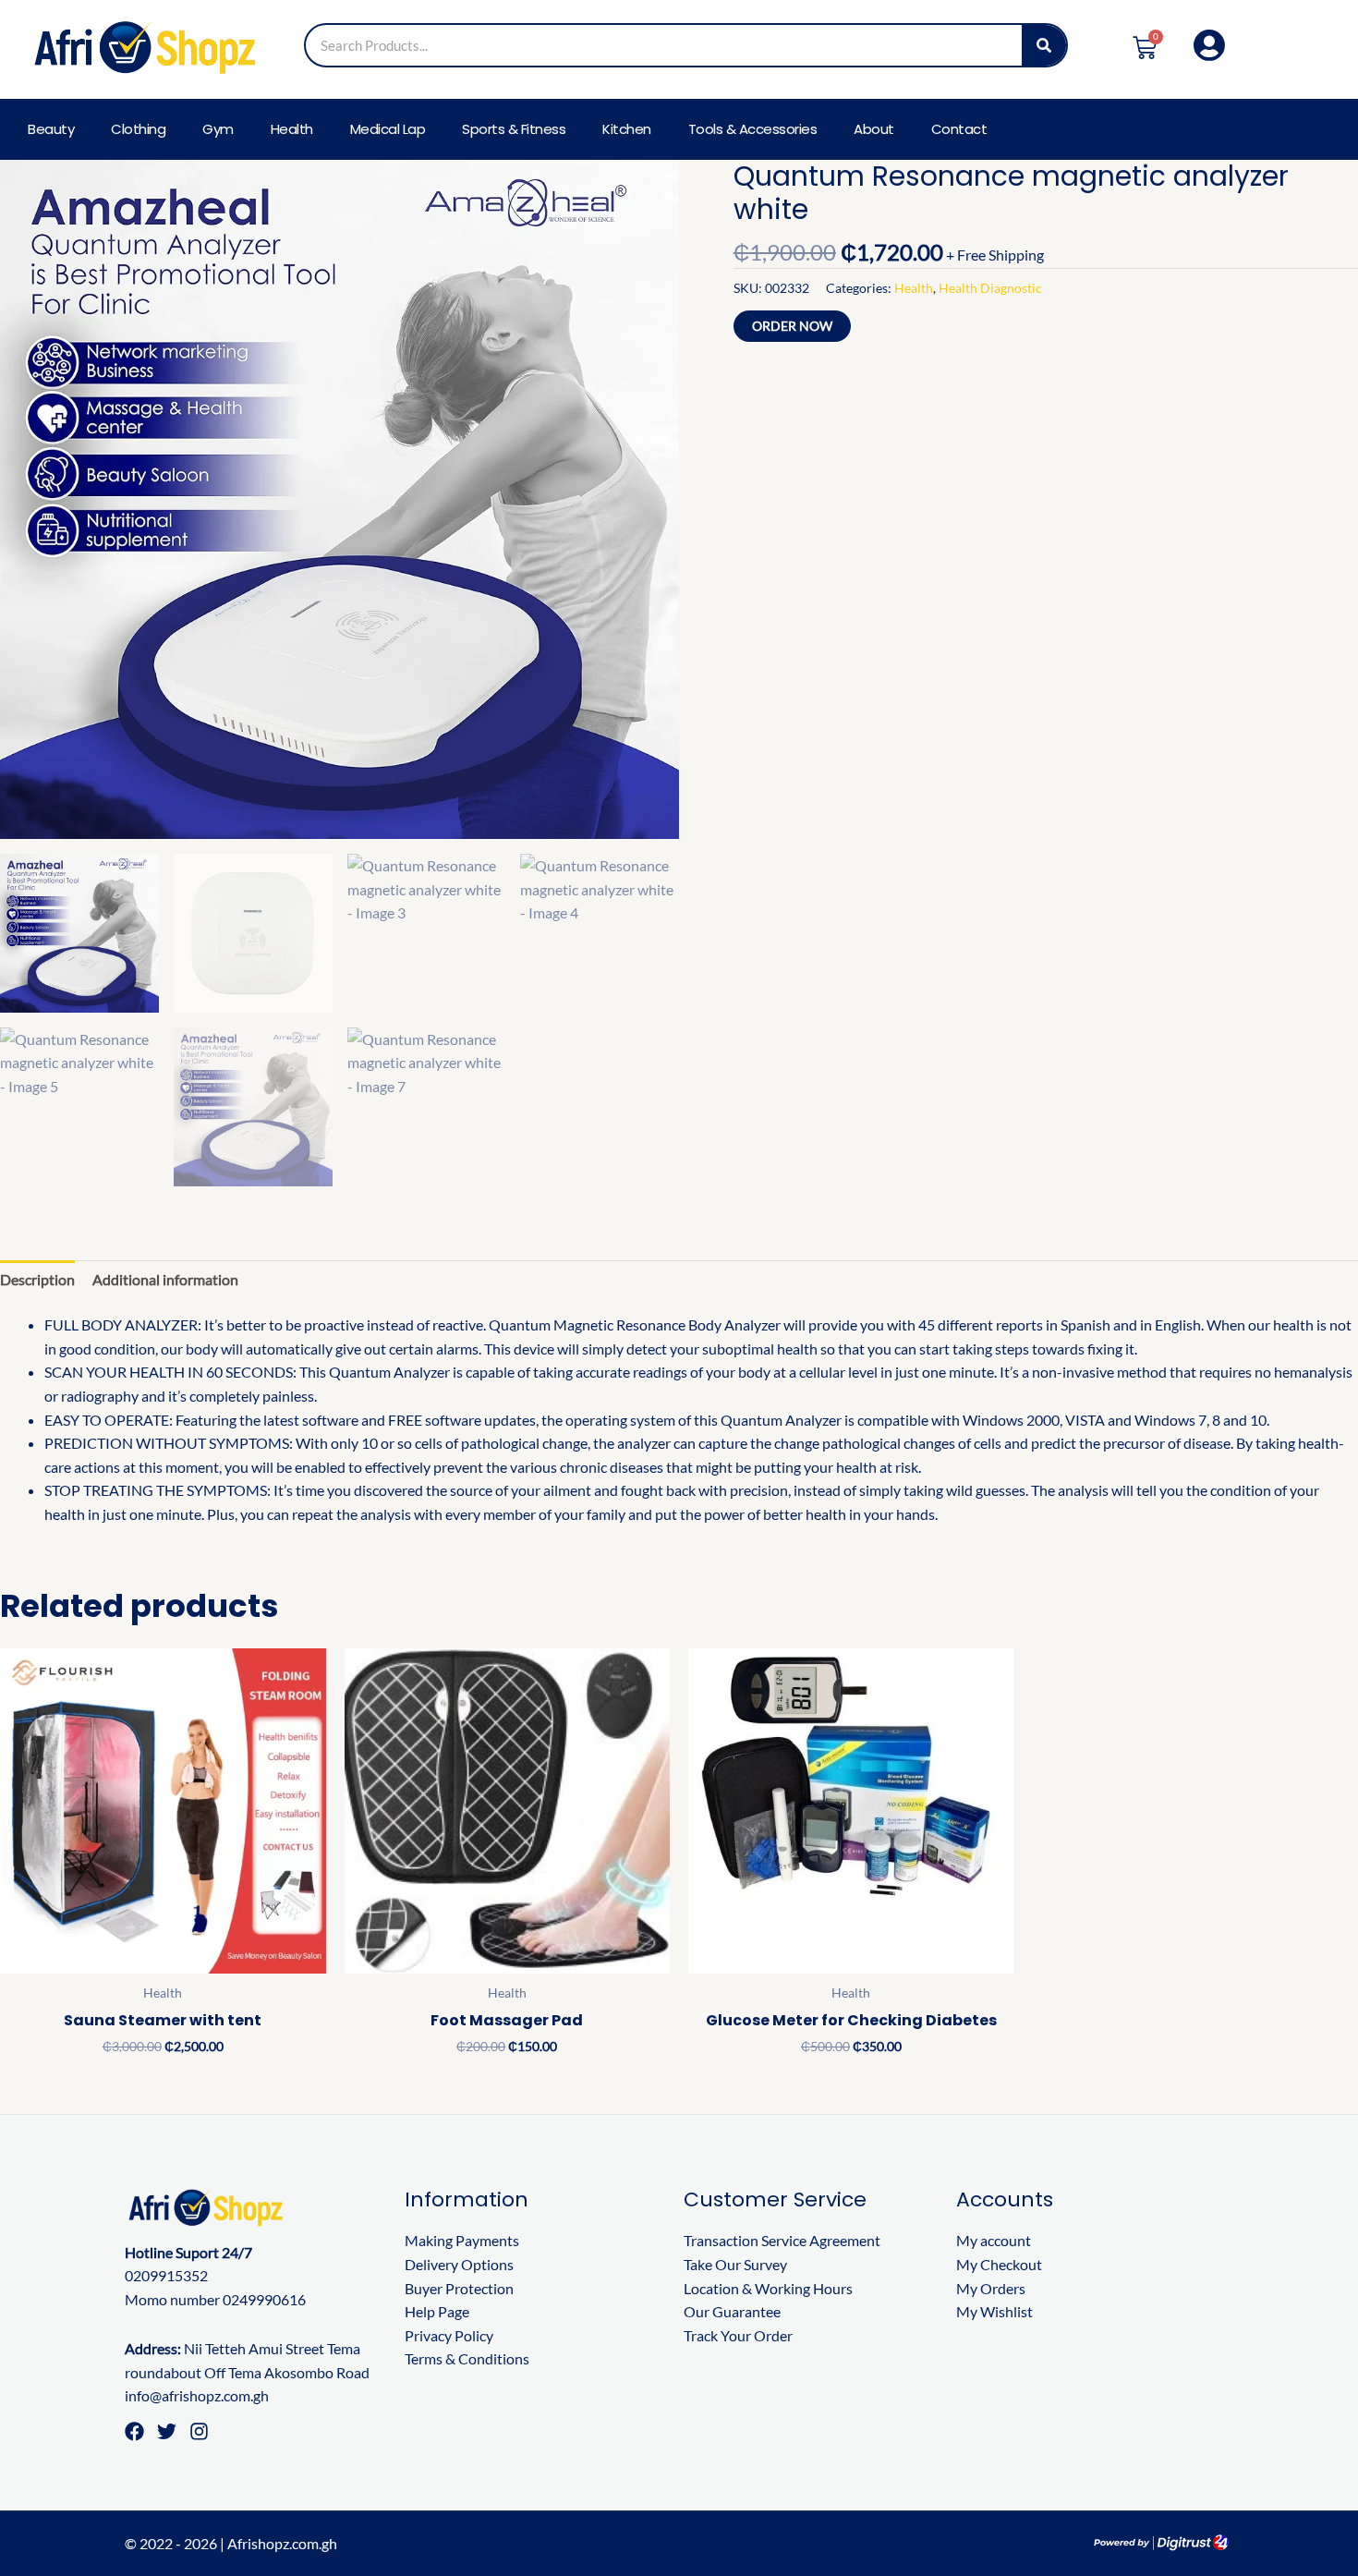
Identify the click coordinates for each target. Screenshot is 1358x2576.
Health (292, 129)
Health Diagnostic (990, 288)
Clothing (138, 129)
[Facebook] (134, 2431)
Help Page (437, 2311)
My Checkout (999, 2264)
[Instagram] (199, 2431)
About (874, 129)
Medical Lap (388, 129)
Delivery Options (459, 2264)
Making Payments (462, 2240)
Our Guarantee (732, 2311)
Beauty (51, 129)
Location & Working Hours (768, 2288)
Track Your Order (738, 2335)
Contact (959, 129)
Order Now (792, 326)
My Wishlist (994, 2311)
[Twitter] (167, 2431)
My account (994, 2240)
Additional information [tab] (165, 1279)
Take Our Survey (735, 2264)
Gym (218, 129)
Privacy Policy (449, 2335)
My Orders (991, 2288)
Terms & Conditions (467, 2358)
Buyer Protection (459, 2288)
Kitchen (627, 129)
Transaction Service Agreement (782, 2240)
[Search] (1044, 45)
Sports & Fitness (514, 129)
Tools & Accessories (753, 129)
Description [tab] (37, 1279)
